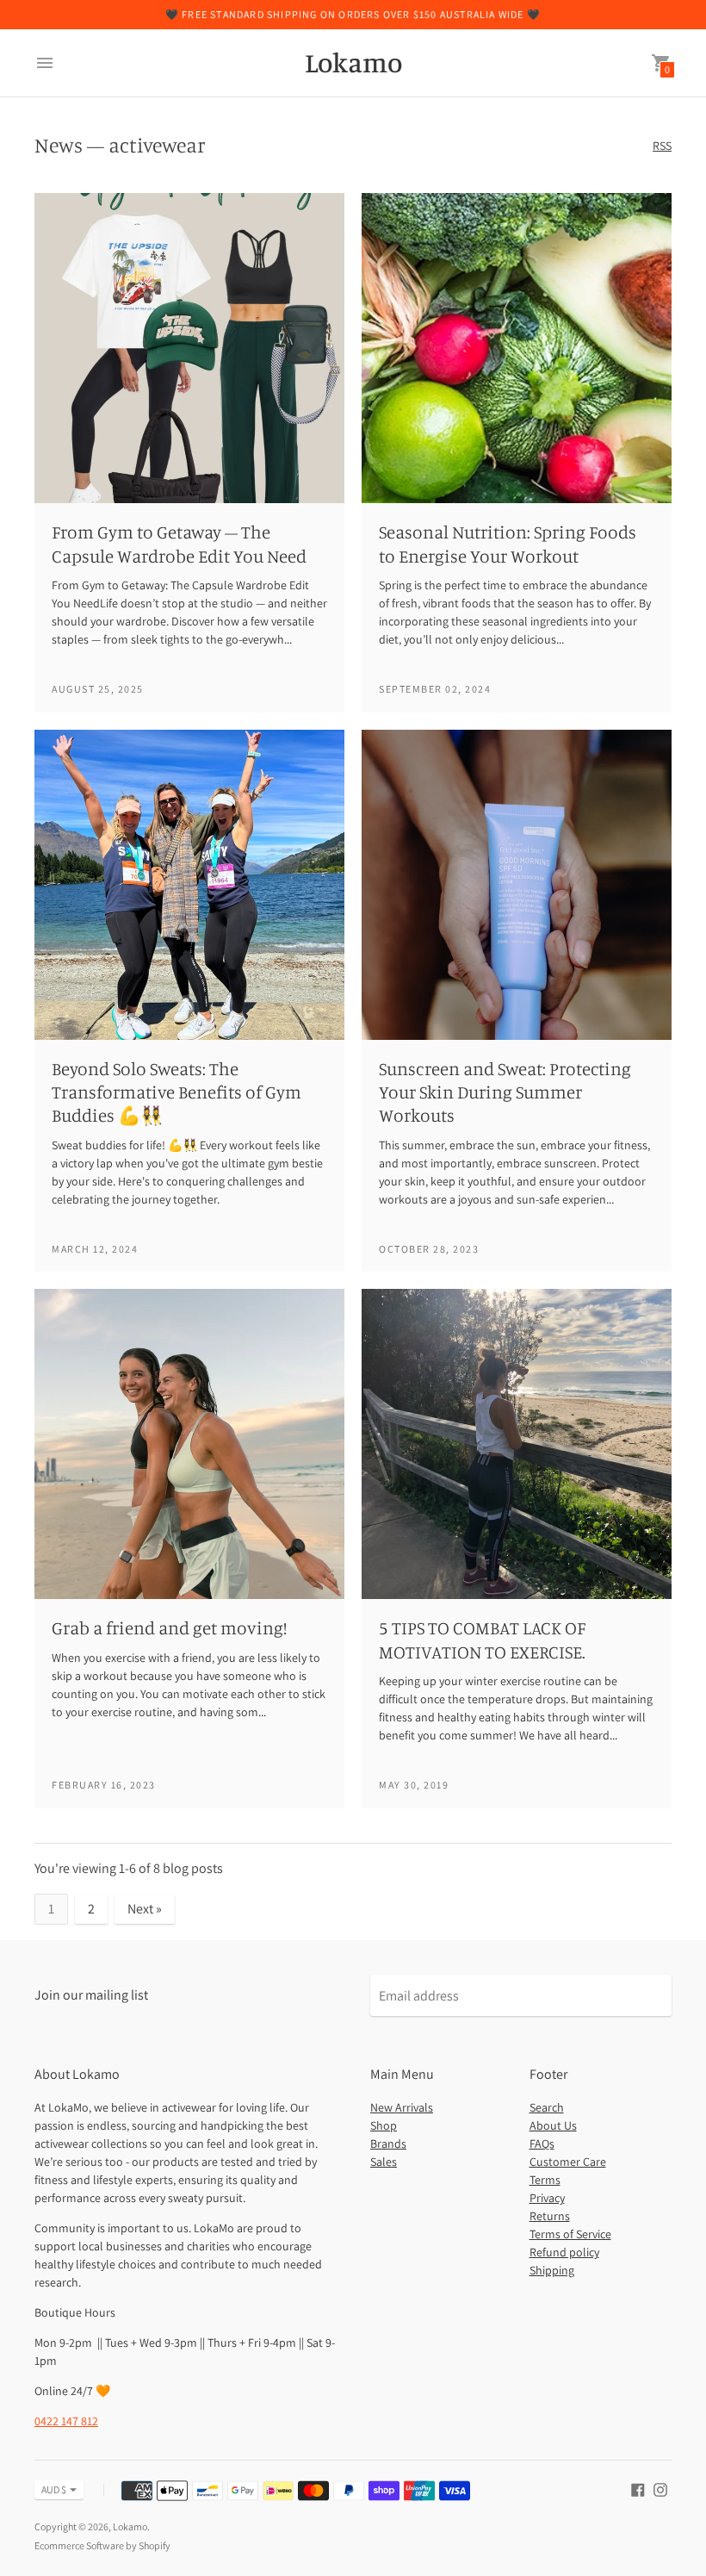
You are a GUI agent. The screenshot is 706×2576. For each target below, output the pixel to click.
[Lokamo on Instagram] (660, 2489)
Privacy (547, 2198)
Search (547, 2107)
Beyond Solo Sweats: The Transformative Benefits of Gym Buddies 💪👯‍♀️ (176, 1092)
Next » (145, 1909)
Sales (384, 2162)
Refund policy (564, 2252)
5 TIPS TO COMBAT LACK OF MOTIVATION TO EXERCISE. (482, 1639)
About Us (553, 2125)
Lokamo (130, 2526)
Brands (388, 2144)
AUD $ (54, 2489)
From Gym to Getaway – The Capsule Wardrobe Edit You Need (179, 543)
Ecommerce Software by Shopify (102, 2545)
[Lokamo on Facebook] (638, 2489)
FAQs (542, 2144)
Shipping (552, 2270)
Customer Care (568, 2162)
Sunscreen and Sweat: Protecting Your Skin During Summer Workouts (505, 1092)
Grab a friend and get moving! (169, 1627)
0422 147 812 (66, 2421)
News (59, 145)
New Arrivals (402, 2107)
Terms (545, 2180)
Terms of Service (570, 2234)
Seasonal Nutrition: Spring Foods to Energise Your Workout (508, 543)
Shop (384, 2125)
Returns (550, 2216)
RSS (662, 146)
